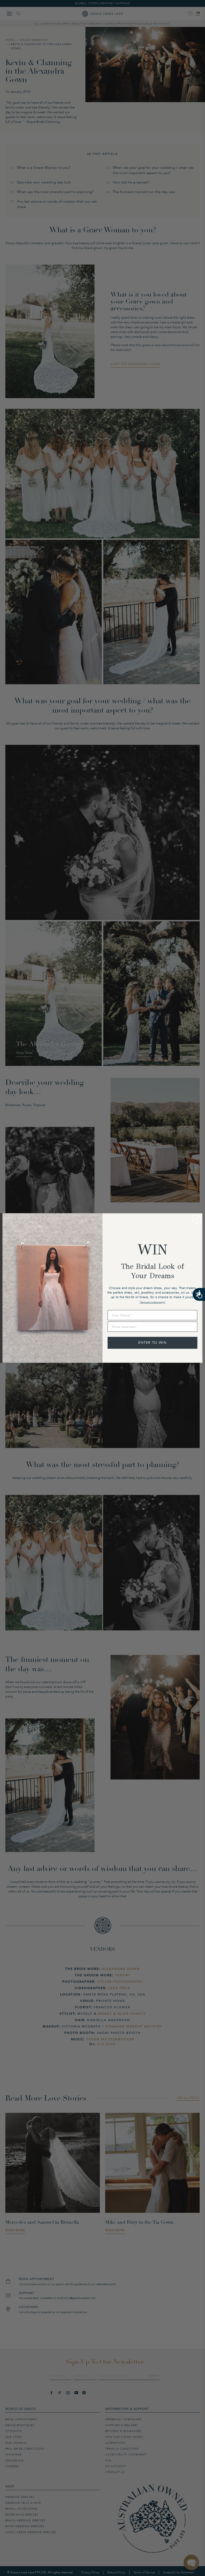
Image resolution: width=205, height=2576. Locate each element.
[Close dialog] (197, 1219)
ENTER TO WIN (153, 1343)
